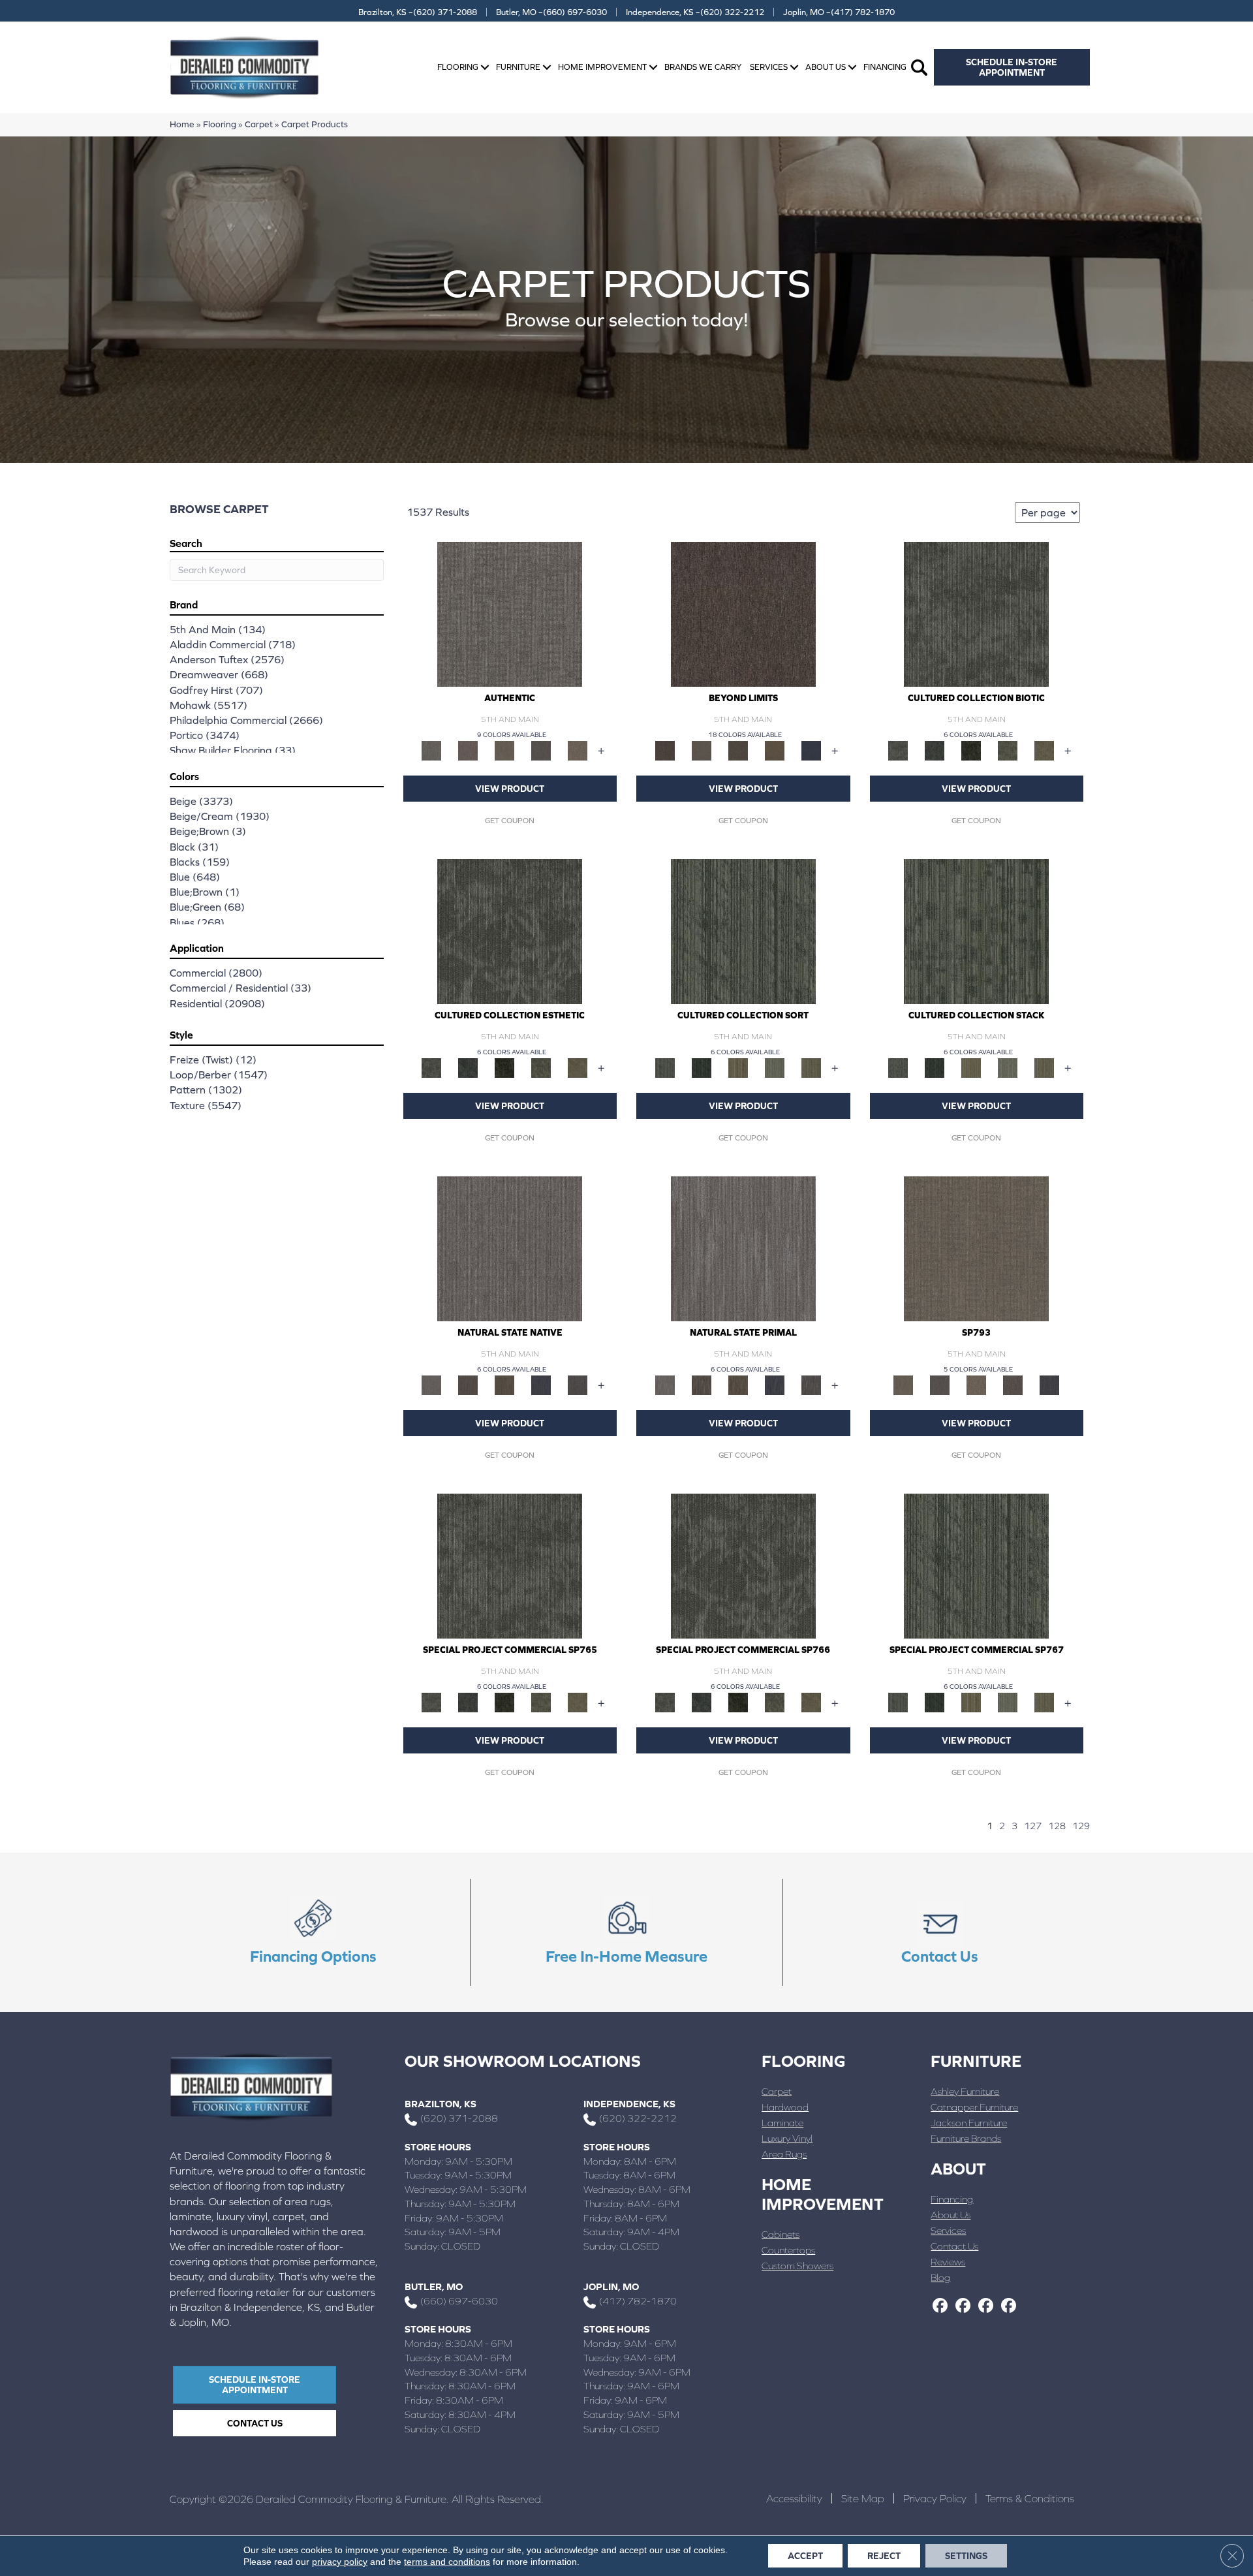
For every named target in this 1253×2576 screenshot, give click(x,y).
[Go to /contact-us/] (940, 1932)
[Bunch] (702, 1067)
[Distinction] (1044, 750)
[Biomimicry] (976, 613)
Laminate (782, 2123)
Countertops (788, 2250)
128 (1057, 1826)
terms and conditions (447, 2562)
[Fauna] (775, 750)
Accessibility (794, 2498)
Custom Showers (797, 2266)
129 (1081, 1826)
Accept (805, 2556)
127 (1033, 1826)
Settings (966, 2556)
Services (769, 67)
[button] (485, 68)
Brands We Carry (703, 67)
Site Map (863, 2498)
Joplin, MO (611, 2286)
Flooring (458, 67)
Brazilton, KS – (418, 12)
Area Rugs (784, 2154)
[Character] (935, 750)
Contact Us (954, 2246)
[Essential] (468, 1384)
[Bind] (743, 931)
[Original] (578, 1384)
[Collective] (971, 750)
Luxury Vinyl (787, 2138)
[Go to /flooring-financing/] (313, 1932)
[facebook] (940, 2306)
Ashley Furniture (965, 2091)
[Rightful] (1013, 1384)
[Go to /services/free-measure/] (626, 1932)
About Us (826, 67)
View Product (510, 789)
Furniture (518, 67)
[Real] (578, 750)
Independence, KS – (695, 12)
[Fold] (738, 1067)
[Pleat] (775, 1067)
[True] (1049, 1384)
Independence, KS (629, 2104)
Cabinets (781, 2234)
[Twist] (811, 1067)
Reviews (948, 2262)
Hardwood (785, 2107)
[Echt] (468, 750)
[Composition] (1008, 750)
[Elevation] (738, 750)
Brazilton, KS (441, 2104)
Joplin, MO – (839, 12)
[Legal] (541, 750)
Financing (885, 67)
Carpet (259, 124)
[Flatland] (811, 750)
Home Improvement (602, 67)
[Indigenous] (504, 1384)
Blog (940, 2277)
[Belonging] (510, 1248)
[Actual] (510, 613)
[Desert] (702, 750)
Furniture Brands (966, 2138)
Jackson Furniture (969, 2123)
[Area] (743, 613)
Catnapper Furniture (974, 2107)
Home (182, 124)
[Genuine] (504, 750)
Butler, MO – (551, 12)
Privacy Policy (935, 2498)
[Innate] (541, 1384)
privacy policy (340, 2562)
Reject (884, 2556)
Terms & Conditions (1030, 2498)
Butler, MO (434, 2286)
